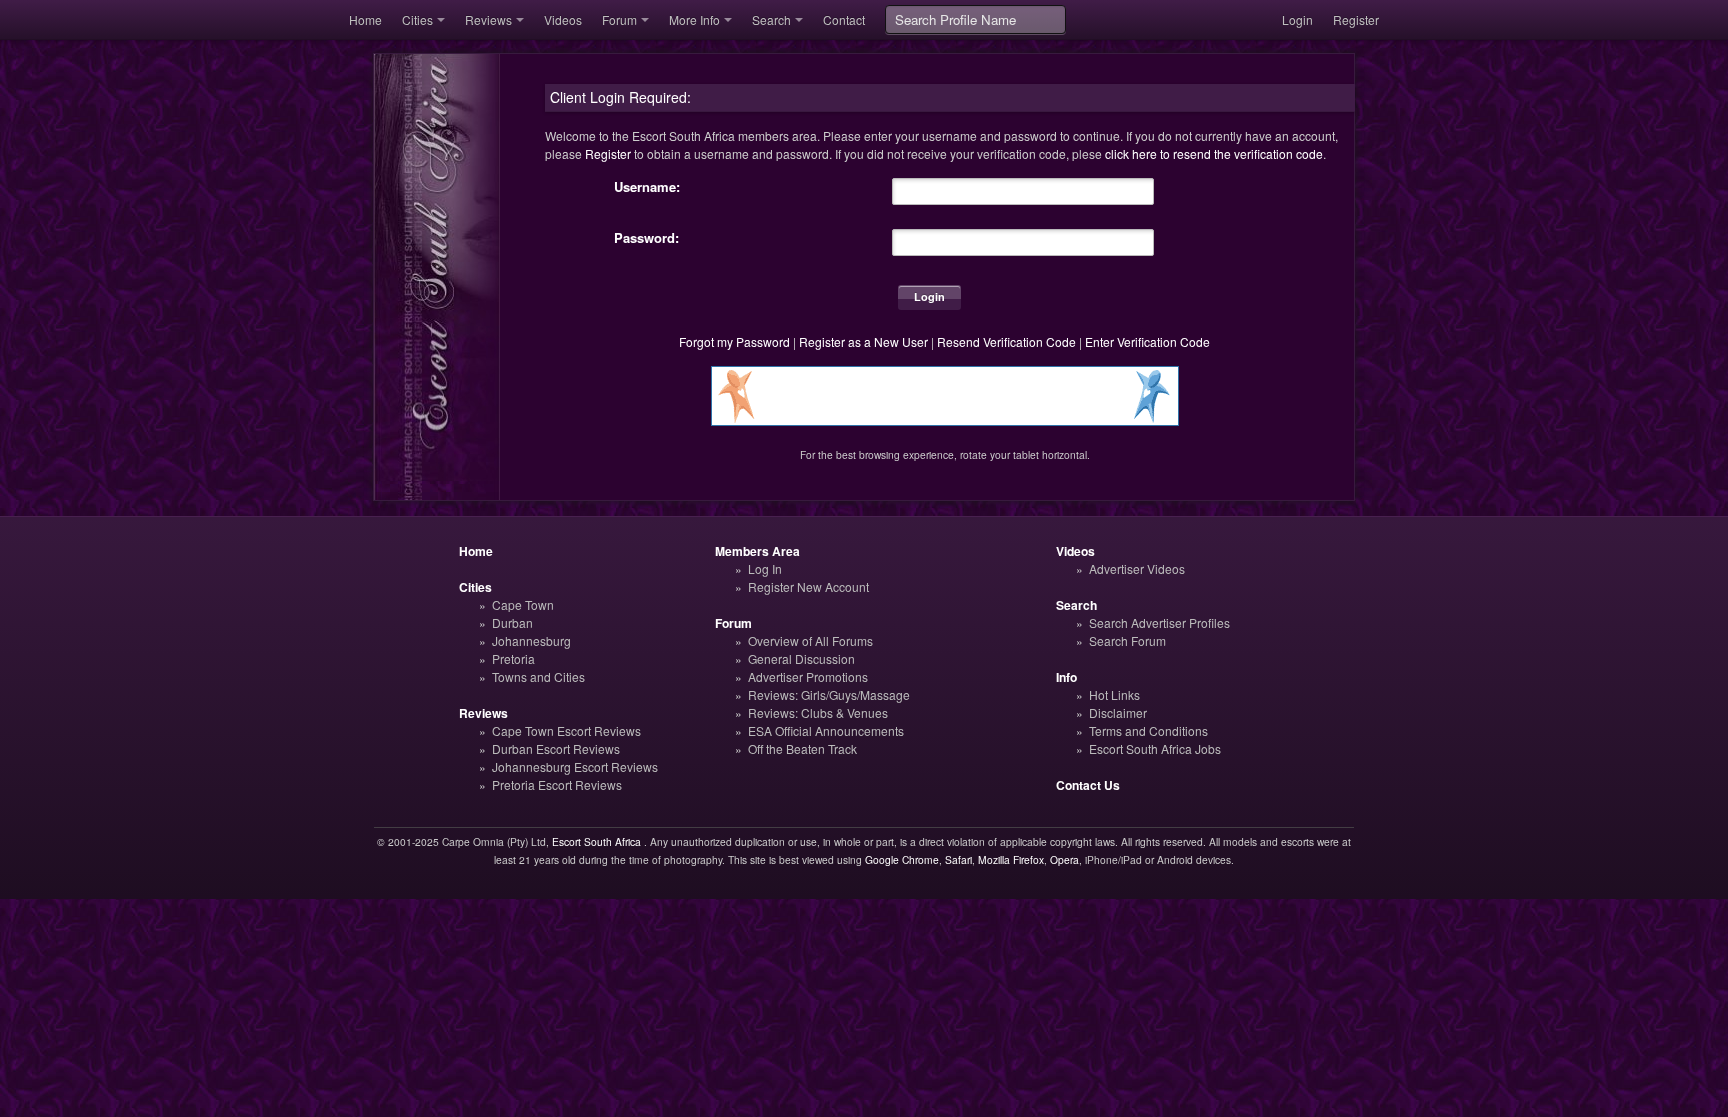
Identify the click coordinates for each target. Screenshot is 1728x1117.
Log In (765, 568)
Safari (958, 859)
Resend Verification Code (1006, 341)
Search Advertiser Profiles (1159, 622)
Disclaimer (1118, 712)
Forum (619, 19)
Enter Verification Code (1147, 341)
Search (771, 19)
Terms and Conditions (1148, 730)
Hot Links (1114, 694)
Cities (417, 19)
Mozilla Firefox (1011, 859)
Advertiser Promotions (808, 676)
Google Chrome (902, 859)
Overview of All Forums (810, 640)
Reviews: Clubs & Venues (818, 712)
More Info (694, 19)
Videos (563, 19)
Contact (844, 19)
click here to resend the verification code (1214, 153)
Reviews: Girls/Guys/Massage (829, 694)
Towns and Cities (538, 676)
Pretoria (513, 658)
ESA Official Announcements (826, 730)
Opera (1064, 859)
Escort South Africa (596, 841)
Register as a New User (863, 341)
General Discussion (801, 658)
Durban (512, 622)
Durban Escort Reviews (556, 748)
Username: (647, 187)
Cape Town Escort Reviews (566, 730)
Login (1297, 19)
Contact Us (1088, 785)
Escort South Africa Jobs (1155, 748)
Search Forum (1127, 640)
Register (1356, 19)
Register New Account (808, 586)
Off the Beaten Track (802, 748)
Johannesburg (531, 640)
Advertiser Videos (1137, 568)
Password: (646, 238)
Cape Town (523, 604)
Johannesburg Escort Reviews (575, 766)
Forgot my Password (734, 341)
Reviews (488, 19)
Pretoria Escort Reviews (557, 784)
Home (365, 19)
